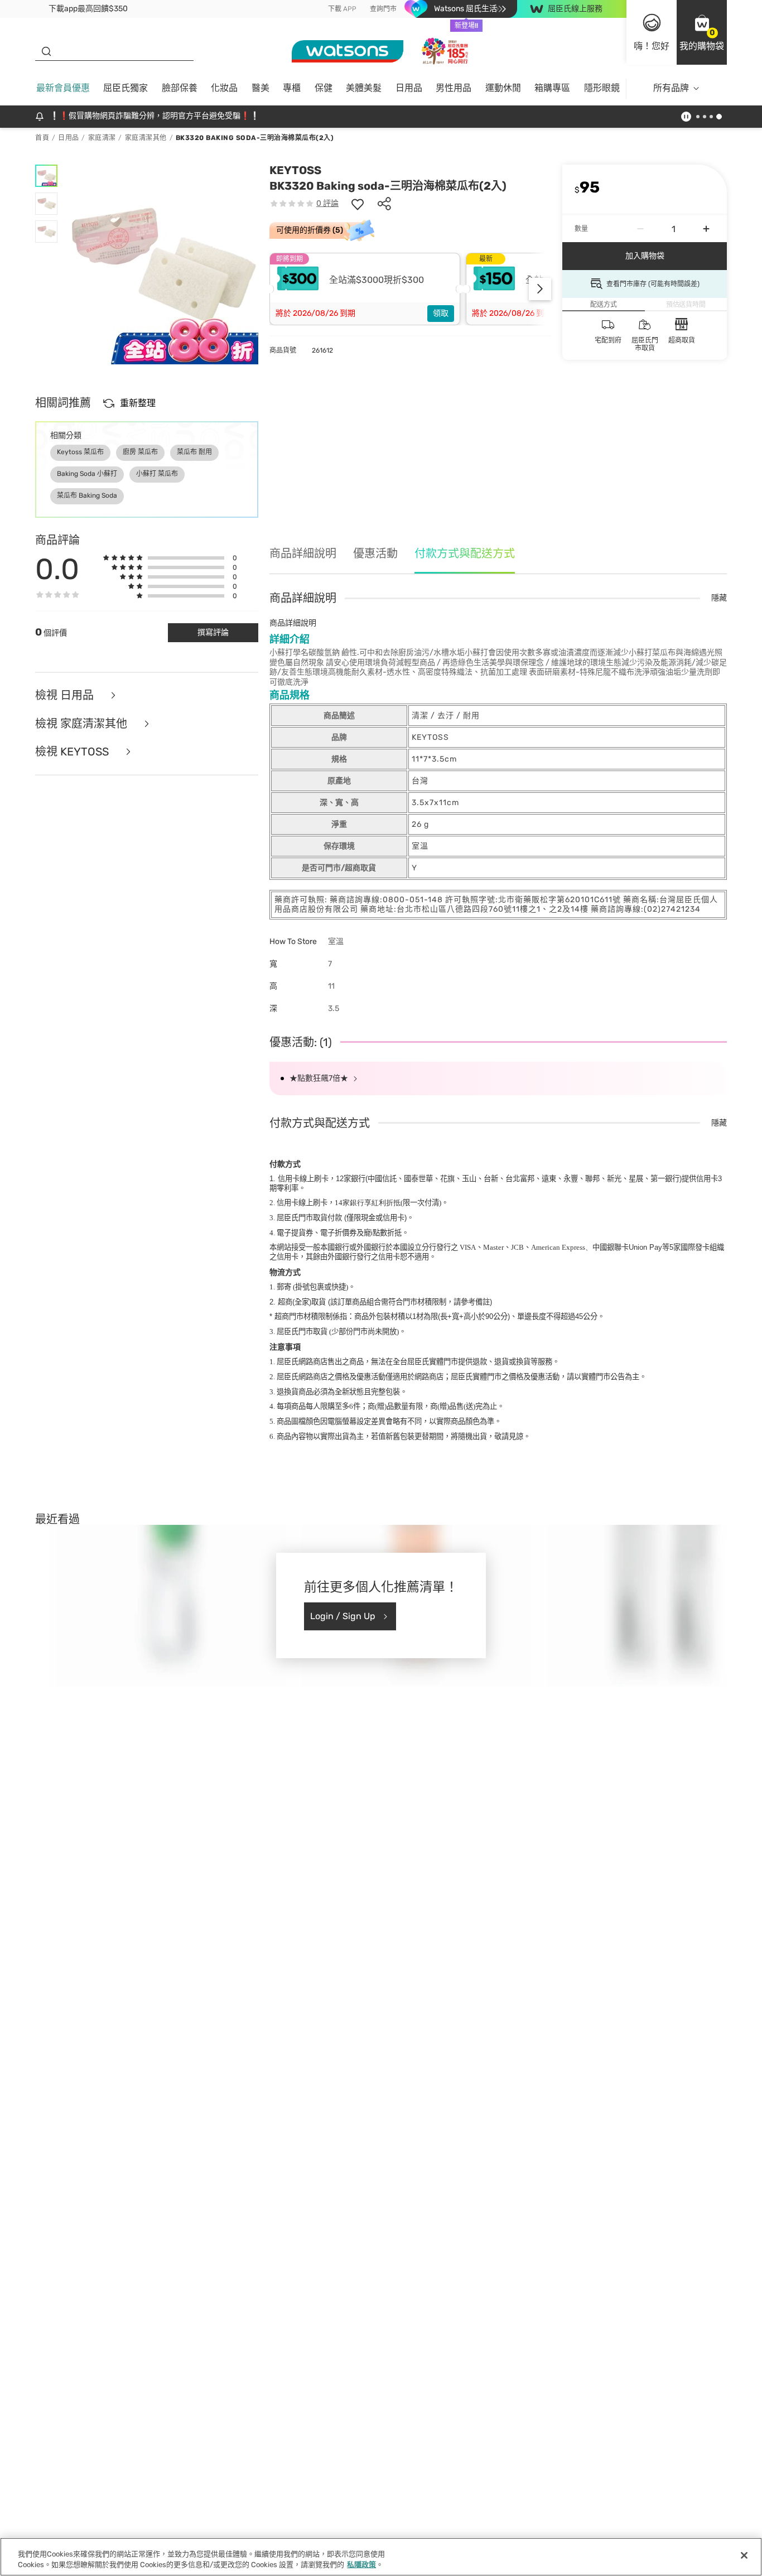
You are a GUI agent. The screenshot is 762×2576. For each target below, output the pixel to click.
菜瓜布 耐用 (194, 452)
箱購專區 (552, 88)
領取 (441, 313)
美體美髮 (364, 88)
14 (368, 1203)
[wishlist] (358, 204)
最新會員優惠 (63, 88)
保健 (324, 88)
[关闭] (744, 2555)
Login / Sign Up (343, 1616)
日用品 (409, 88)
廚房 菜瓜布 (140, 452)
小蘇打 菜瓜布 (157, 474)
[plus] (706, 229)
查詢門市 (383, 9)
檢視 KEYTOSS (73, 752)
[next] (540, 289)
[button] (702, 32)
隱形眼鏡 (602, 88)
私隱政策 (361, 2565)
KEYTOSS (295, 170)
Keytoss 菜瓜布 (80, 452)
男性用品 (454, 88)
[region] (381, 2557)
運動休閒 (503, 88)
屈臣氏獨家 (126, 88)
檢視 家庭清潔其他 (83, 724)
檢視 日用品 (66, 695)
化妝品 (224, 88)
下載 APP (342, 9)
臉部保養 (180, 88)
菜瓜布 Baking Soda (87, 495)
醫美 (261, 88)
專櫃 (292, 88)
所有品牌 (671, 88)
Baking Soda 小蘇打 (87, 474)
